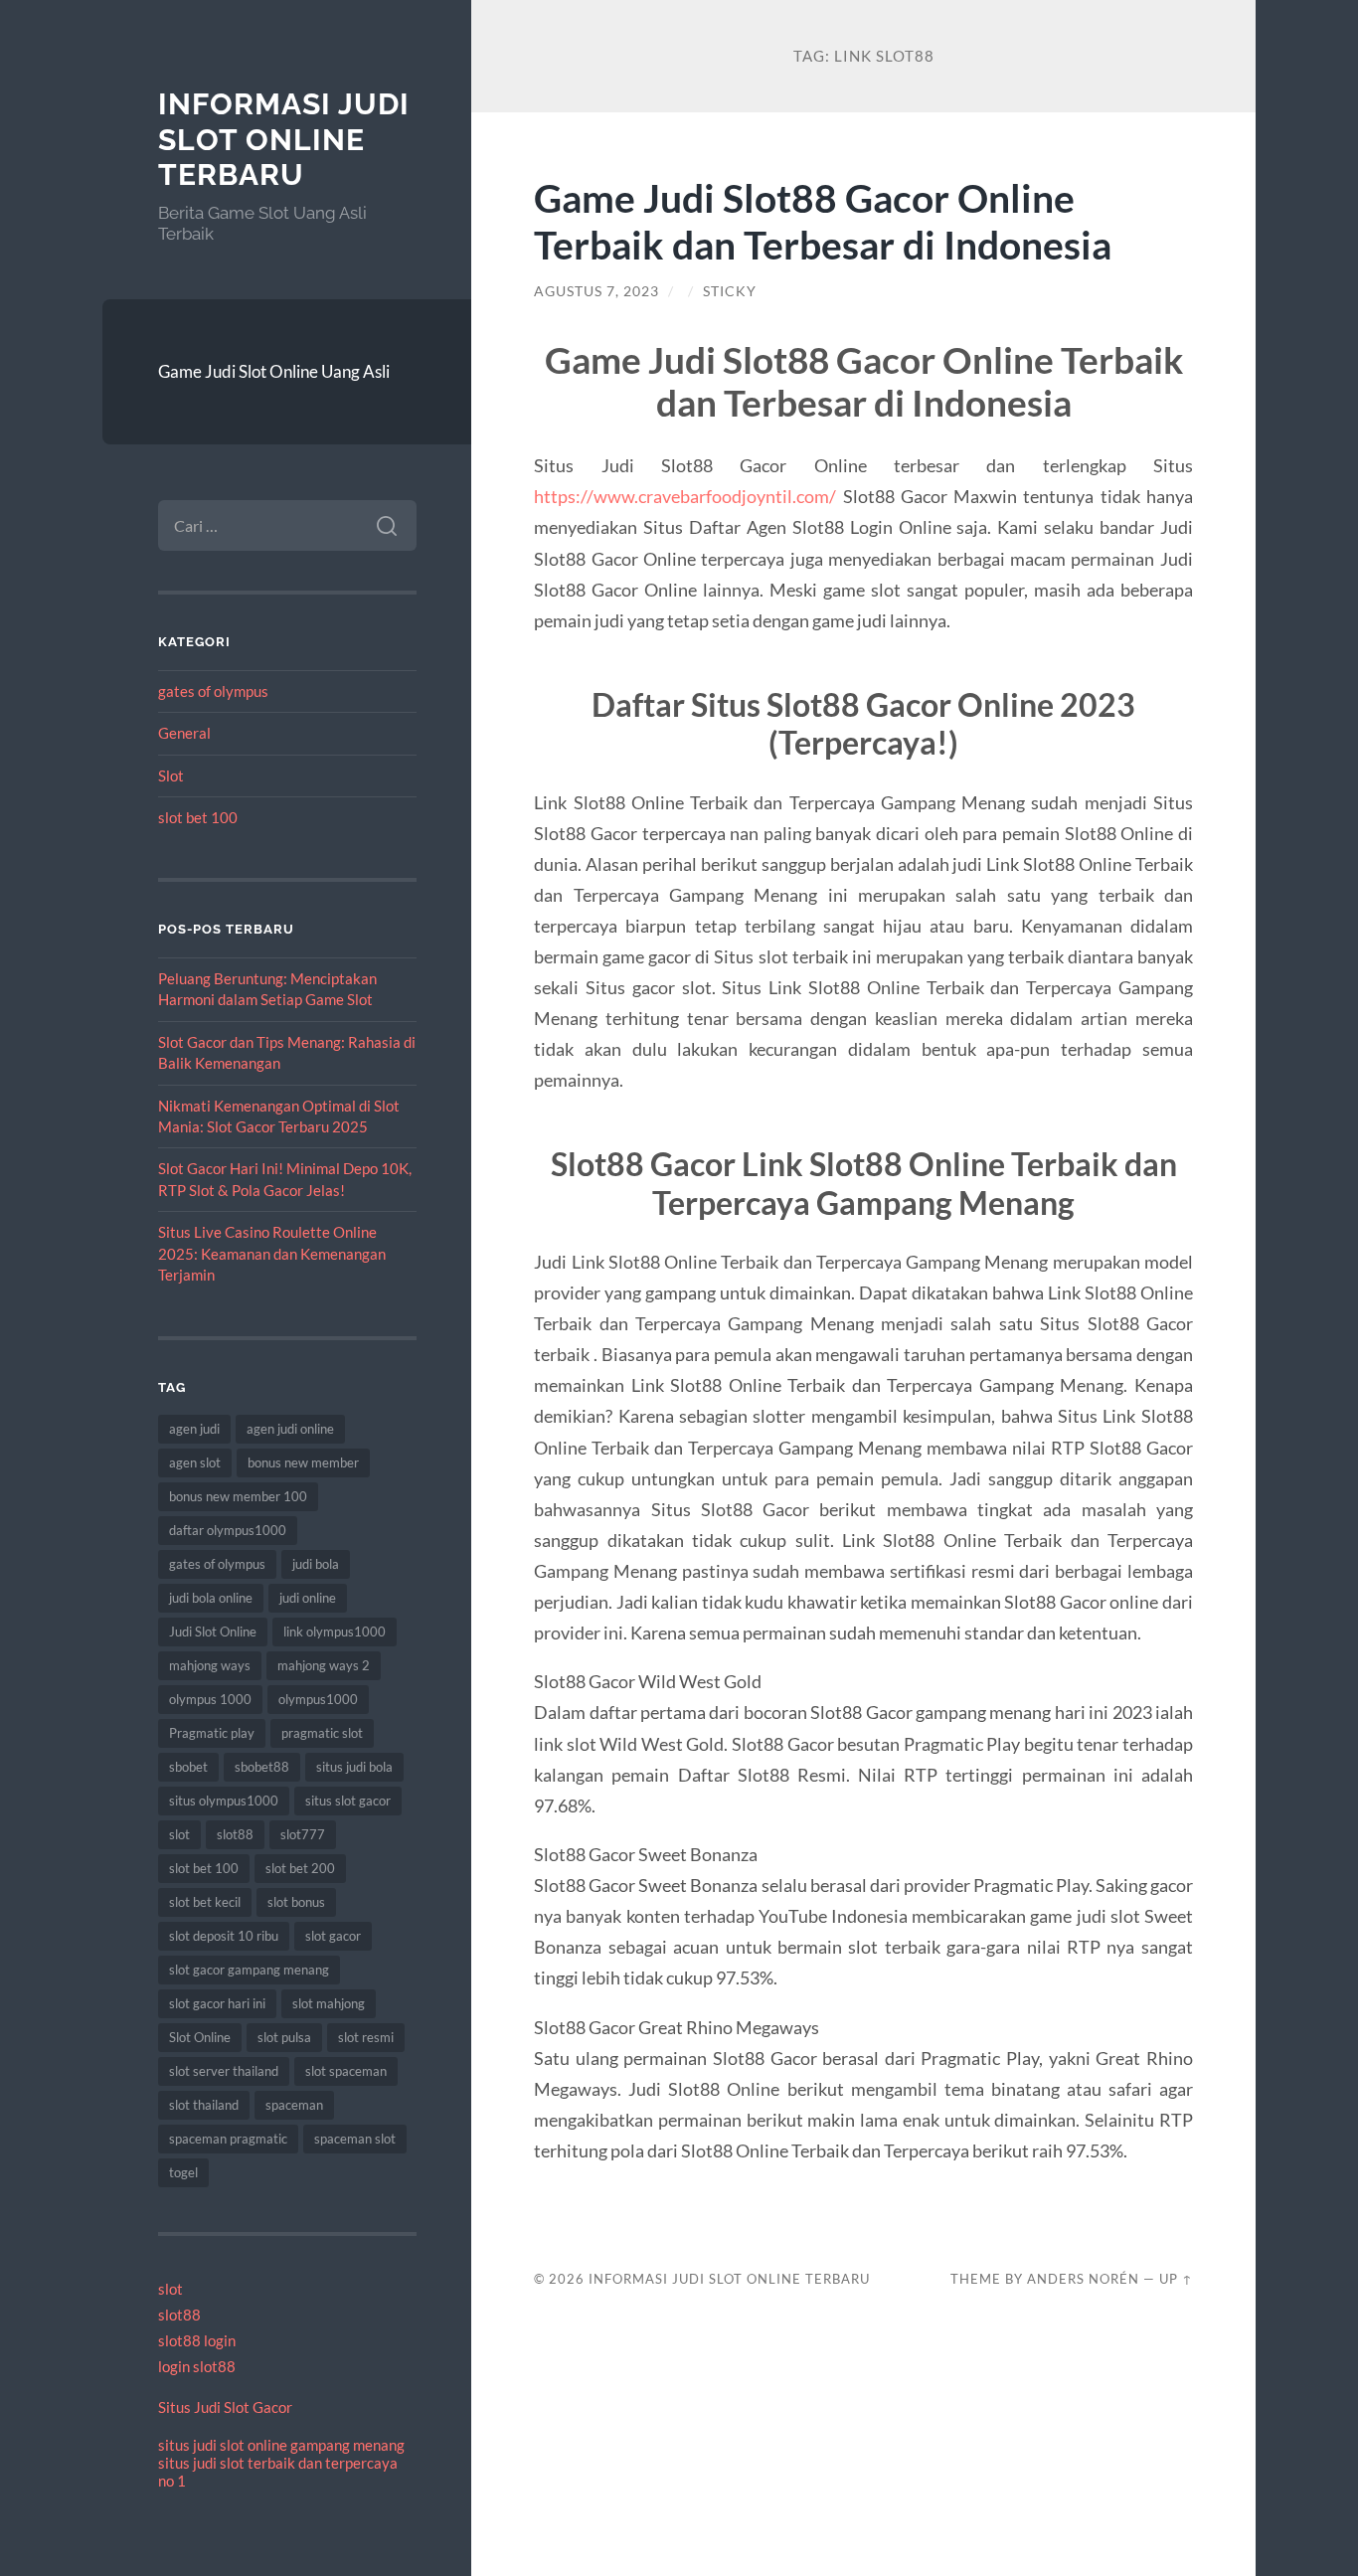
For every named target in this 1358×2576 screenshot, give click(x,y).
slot (179, 1834)
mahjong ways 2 (324, 1665)
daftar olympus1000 (228, 1530)
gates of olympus (213, 691)
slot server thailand (224, 2071)
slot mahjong (329, 2003)
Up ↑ (1176, 2279)
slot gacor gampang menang (249, 1970)
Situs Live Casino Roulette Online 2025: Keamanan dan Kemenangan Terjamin (272, 1253)
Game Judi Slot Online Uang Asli (274, 371)
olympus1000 (318, 1699)
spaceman (294, 2105)
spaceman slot (355, 2139)
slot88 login (197, 2340)
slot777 (303, 1834)
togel (183, 2172)
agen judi (194, 1429)
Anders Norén (1083, 2279)
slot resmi (366, 2037)
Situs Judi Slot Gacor (225, 2407)
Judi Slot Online (213, 1631)
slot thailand (204, 2105)
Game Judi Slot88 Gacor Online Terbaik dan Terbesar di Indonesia (823, 221)
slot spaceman (346, 2071)
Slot (171, 775)
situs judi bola (354, 1767)
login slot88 (197, 2366)
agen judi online (290, 1429)
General (184, 733)
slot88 (235, 1834)
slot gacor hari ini (217, 2003)
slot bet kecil (205, 1902)
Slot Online (200, 2037)
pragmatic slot (322, 1733)
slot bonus (296, 1902)
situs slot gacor (348, 1801)
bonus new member (303, 1462)
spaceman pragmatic (228, 2139)
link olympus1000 (335, 1631)
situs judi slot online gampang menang (281, 2445)
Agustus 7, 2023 (596, 291)
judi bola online (211, 1598)
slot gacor (333, 1936)
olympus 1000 (210, 1699)
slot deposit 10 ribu (224, 1936)
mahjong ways (210, 1665)
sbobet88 (262, 1767)
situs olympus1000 (224, 1801)
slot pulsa (284, 2037)
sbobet (188, 1767)
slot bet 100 (198, 817)
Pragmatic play (212, 1733)
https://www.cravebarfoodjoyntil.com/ (685, 496)
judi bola (316, 1564)
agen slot (195, 1462)
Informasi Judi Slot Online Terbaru (284, 139)
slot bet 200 (300, 1868)
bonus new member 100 (238, 1496)
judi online (308, 1598)
